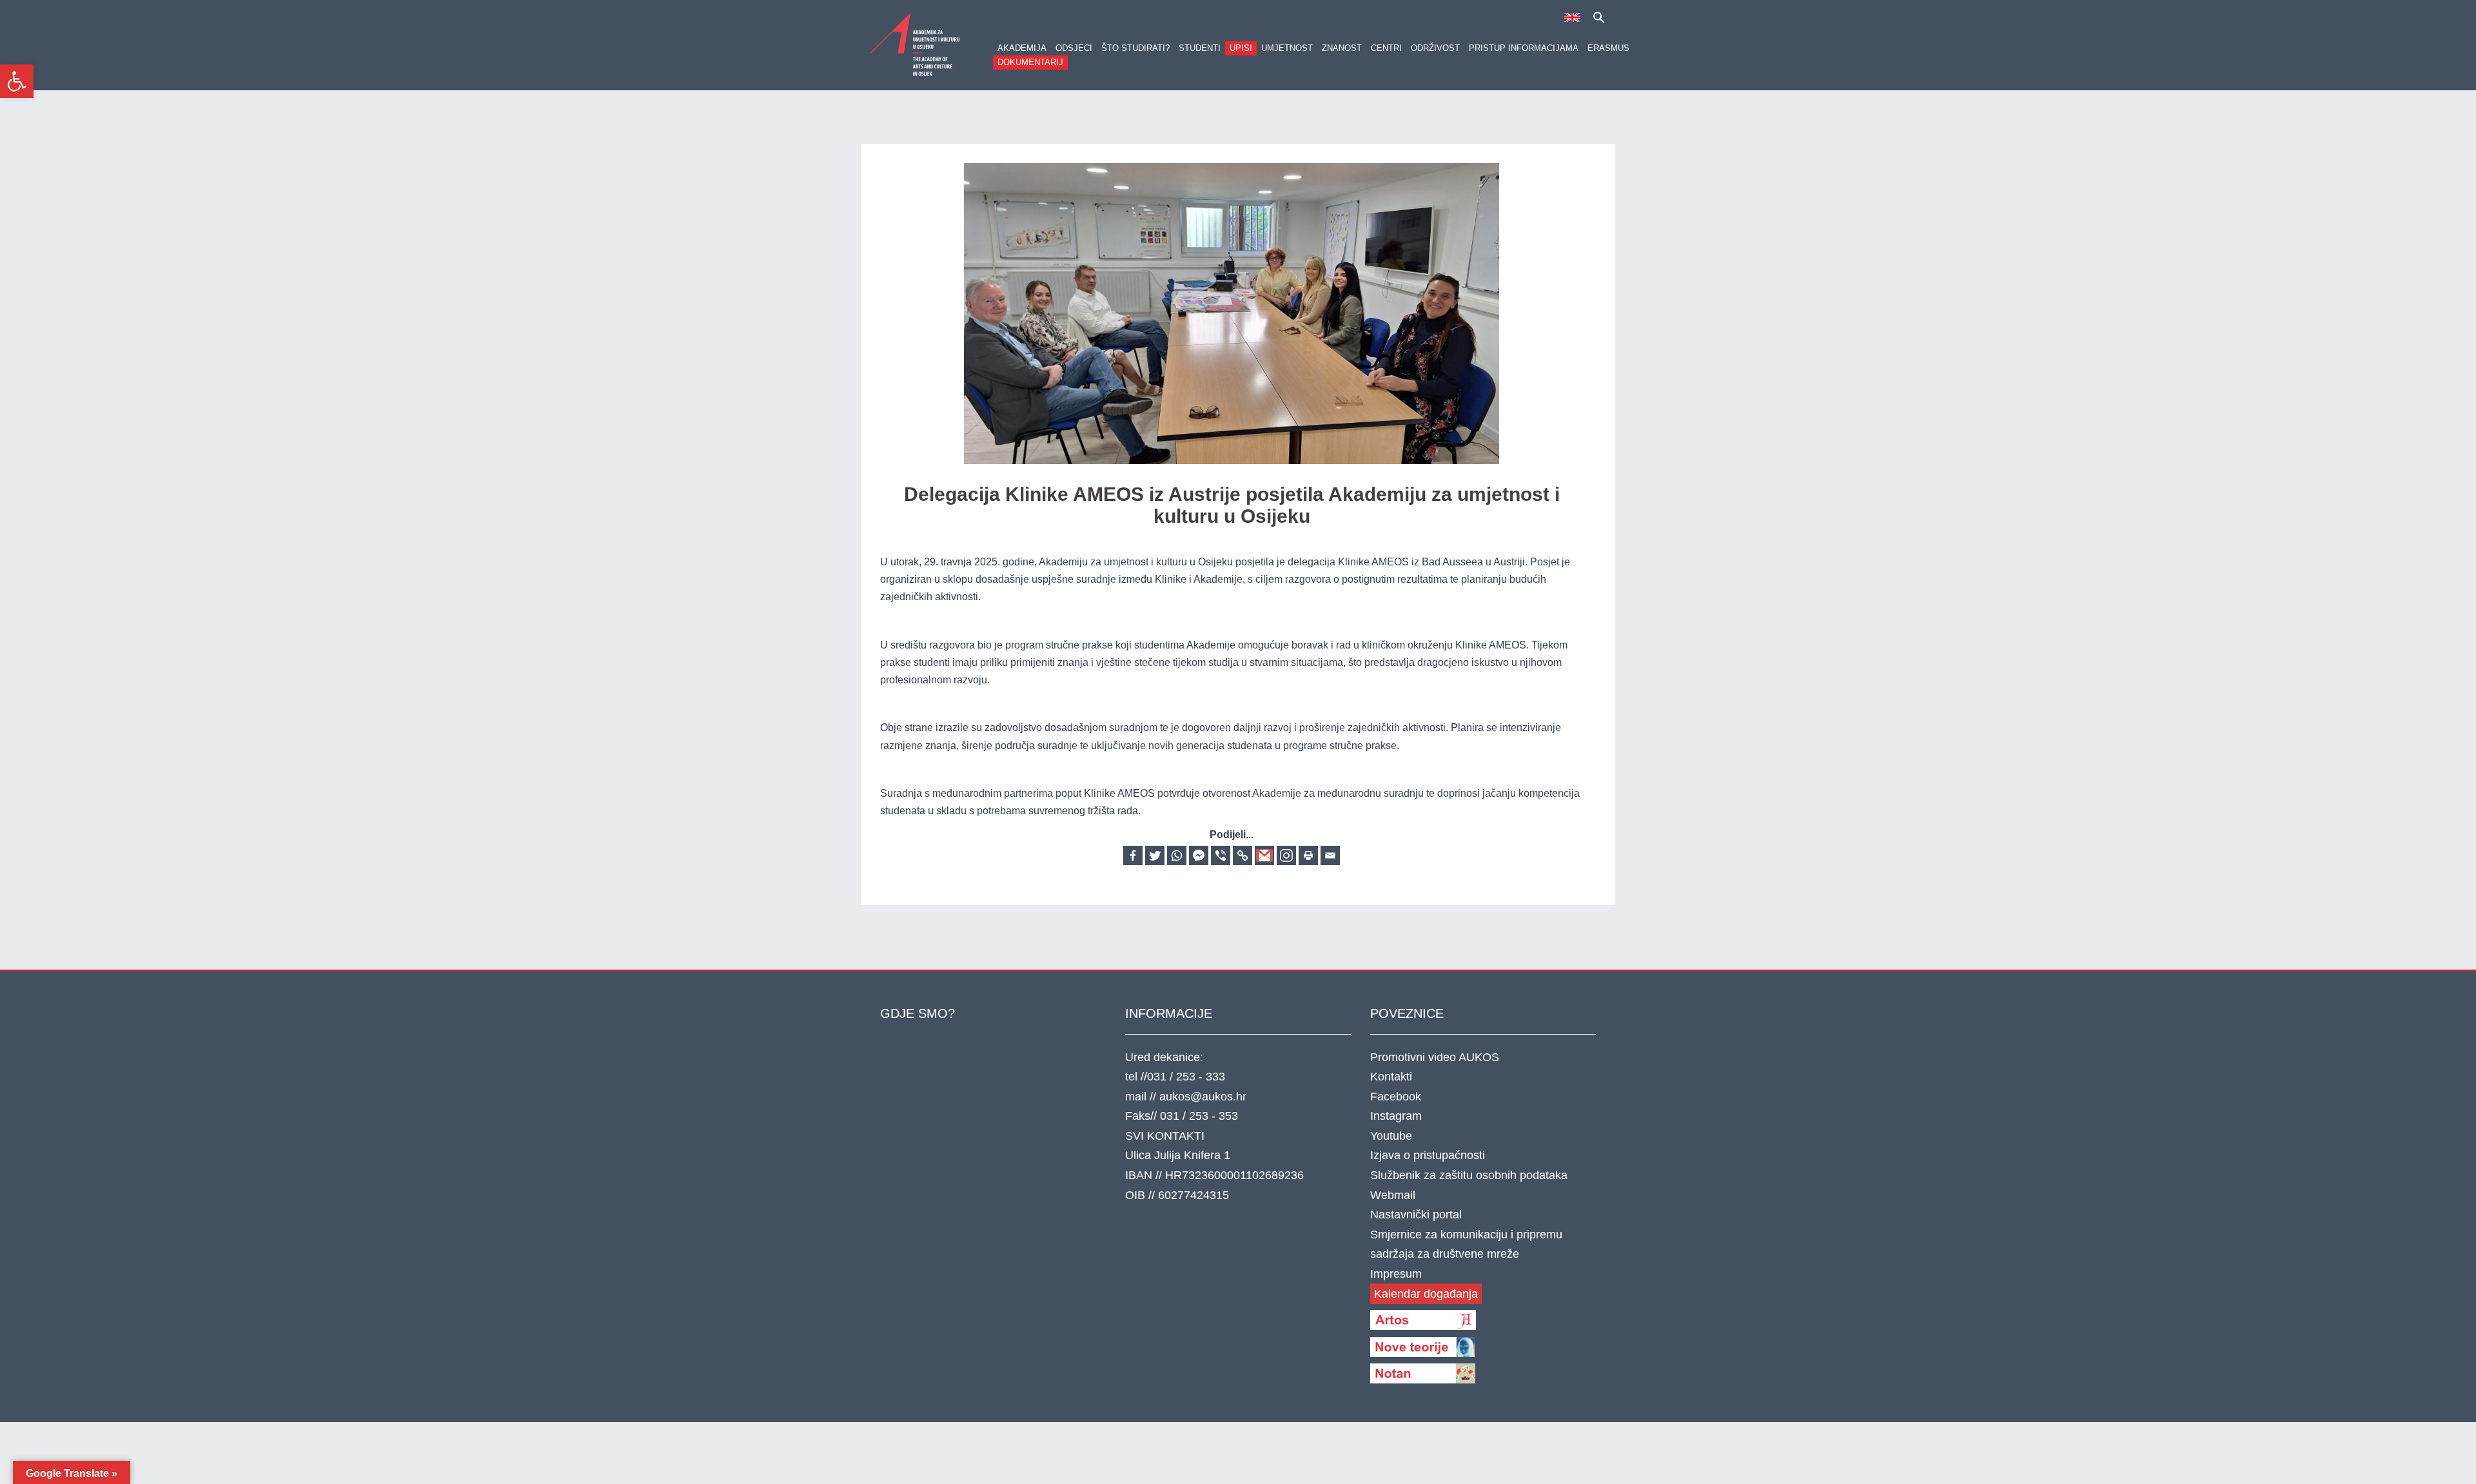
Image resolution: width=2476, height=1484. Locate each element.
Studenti (1200, 48)
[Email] (1330, 855)
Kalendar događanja (1426, 1294)
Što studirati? (1135, 48)
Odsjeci (1074, 48)
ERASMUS (1608, 48)
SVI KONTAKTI (1165, 1136)
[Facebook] (1133, 855)
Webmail (1393, 1195)
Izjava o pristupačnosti (1428, 1155)
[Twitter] (1155, 855)
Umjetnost (1287, 48)
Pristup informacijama (1524, 48)
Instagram (1396, 1116)
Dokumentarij (1030, 62)
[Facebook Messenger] (1199, 855)
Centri (1386, 48)
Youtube (1391, 1136)
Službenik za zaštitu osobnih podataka (1469, 1175)
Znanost (1342, 48)
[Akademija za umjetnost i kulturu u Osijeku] (916, 44)
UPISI (1241, 48)
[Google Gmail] (1264, 855)
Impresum (1396, 1274)
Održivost (1435, 48)
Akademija (1022, 48)
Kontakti (1391, 1077)
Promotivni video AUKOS (1435, 1057)
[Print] (1308, 855)
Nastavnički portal (1416, 1215)
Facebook (1396, 1097)
